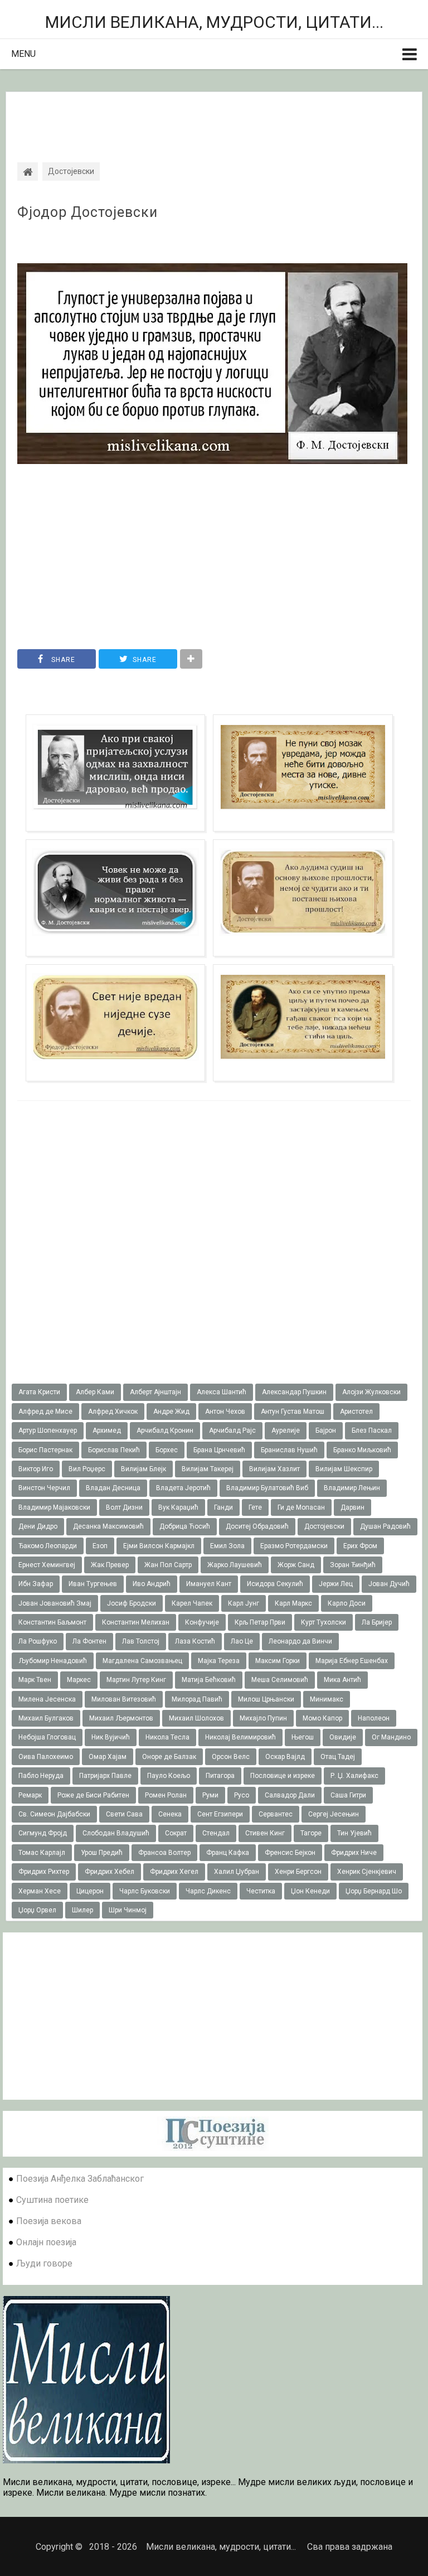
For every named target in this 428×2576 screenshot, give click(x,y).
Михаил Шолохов (196, 1718)
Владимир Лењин (352, 1488)
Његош (303, 1737)
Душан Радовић (385, 1526)
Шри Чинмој (128, 1910)
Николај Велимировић (240, 1737)
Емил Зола (227, 1546)
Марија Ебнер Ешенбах (352, 1661)
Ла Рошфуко (38, 1641)
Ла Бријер (377, 1622)
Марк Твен (35, 1680)
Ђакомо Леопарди (48, 1546)
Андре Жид (171, 1412)
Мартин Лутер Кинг (136, 1680)
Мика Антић (342, 1680)
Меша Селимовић (280, 1680)
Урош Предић (102, 1853)
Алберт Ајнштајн (155, 1392)
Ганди (223, 1507)
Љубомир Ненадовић (53, 1661)
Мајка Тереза (219, 1661)
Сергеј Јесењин (334, 1814)
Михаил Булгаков (46, 1718)
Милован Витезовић (124, 1699)
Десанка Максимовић (108, 1526)
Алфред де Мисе (45, 1412)
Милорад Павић (197, 1699)
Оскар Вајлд (285, 1757)
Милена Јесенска (47, 1699)
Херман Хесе (40, 1891)
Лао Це (242, 1641)
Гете (255, 1507)
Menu (23, 54)
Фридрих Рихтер (44, 1872)
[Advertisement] (214, 117)
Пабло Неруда (41, 1776)
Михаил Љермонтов (121, 1718)
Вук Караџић (178, 1507)
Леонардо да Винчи (300, 1641)
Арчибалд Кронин (165, 1430)
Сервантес (276, 1814)
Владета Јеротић (183, 1488)
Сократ (176, 1833)
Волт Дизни (124, 1507)
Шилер (82, 1910)
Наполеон (374, 1718)
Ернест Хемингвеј (47, 1565)
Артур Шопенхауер (48, 1430)
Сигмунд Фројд (43, 1833)
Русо (242, 1795)
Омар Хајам (108, 1757)
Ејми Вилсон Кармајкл (159, 1546)
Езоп (100, 1546)
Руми (210, 1795)
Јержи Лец (336, 1584)
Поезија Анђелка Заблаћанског (80, 2179)
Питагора (220, 1776)
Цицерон (90, 1891)
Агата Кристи (39, 1392)
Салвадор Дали (290, 1795)
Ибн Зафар (36, 1584)
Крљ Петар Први (260, 1622)
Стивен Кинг (265, 1833)
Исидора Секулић (275, 1584)
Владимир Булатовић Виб (267, 1488)
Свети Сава (124, 1814)
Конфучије (202, 1622)
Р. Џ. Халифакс (354, 1776)
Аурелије (286, 1430)
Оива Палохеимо (46, 1757)
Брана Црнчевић (219, 1450)
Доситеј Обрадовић (257, 1526)
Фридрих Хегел (174, 1872)
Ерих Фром (360, 1546)
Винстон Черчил (44, 1488)
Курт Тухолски (324, 1622)
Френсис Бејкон (290, 1853)
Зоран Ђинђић (353, 1565)
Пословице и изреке (283, 1776)
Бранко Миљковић (362, 1450)
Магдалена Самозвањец (142, 1661)
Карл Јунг (244, 1603)
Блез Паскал (372, 1430)
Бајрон (326, 1430)
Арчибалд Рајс (232, 1430)
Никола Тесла (167, 1737)
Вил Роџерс (87, 1469)
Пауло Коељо (169, 1776)
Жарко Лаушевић (235, 1565)
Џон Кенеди (310, 1891)
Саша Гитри (348, 1795)
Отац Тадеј (338, 1757)
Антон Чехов (225, 1412)
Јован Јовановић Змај (55, 1603)
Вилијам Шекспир (344, 1469)
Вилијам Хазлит (274, 1469)
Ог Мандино (391, 1737)
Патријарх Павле (105, 1776)
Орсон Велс (231, 1757)
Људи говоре (44, 2263)
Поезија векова (49, 2221)
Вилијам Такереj (208, 1469)
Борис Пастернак (45, 1450)
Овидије (343, 1737)
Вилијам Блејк (144, 1469)
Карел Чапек (192, 1603)
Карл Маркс (293, 1603)
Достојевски (324, 1526)
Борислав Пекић (114, 1450)
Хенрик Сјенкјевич (367, 1872)
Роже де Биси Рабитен (93, 1795)
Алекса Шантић (222, 1392)
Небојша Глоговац (47, 1737)
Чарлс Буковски (145, 1891)
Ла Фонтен (89, 1641)
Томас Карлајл (42, 1853)
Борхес (167, 1450)
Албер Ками (95, 1392)
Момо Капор (322, 1718)
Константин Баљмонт (52, 1622)
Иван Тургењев (93, 1584)
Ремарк (30, 1795)
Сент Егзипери (220, 1814)
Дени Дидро (38, 1526)
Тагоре (311, 1833)
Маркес (79, 1680)
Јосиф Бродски (132, 1603)
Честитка (261, 1891)
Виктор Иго (36, 1469)
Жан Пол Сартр (168, 1565)
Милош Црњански (266, 1699)
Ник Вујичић (111, 1737)
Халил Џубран (237, 1872)
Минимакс (327, 1699)
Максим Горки (278, 1661)
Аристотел (356, 1412)
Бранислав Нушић (289, 1450)
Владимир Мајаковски (54, 1507)
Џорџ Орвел (37, 1910)
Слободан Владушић (116, 1833)
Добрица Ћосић (185, 1526)
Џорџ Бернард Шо (374, 1891)
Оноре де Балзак (169, 1757)
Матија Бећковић (209, 1680)
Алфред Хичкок (113, 1412)
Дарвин (352, 1507)
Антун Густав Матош (293, 1412)
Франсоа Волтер (164, 1853)
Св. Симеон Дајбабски (54, 1814)
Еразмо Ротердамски (294, 1546)
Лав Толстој (141, 1641)
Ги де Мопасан (301, 1507)
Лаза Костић (195, 1641)
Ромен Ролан (166, 1795)
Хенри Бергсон (298, 1872)
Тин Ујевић (354, 1833)
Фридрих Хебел (110, 1872)
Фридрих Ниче (354, 1853)
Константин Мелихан (136, 1622)
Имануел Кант (209, 1584)
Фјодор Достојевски (87, 212)
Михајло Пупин (263, 1718)
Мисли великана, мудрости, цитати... (214, 22)
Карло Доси (347, 1603)
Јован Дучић (389, 1584)
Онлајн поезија (46, 2242)
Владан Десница (113, 1488)
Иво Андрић (152, 1584)
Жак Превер (110, 1565)
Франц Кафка (228, 1853)
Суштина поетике (52, 2200)
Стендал (216, 1833)
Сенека (170, 1814)
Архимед (107, 1430)
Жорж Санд (296, 1565)
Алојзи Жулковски (371, 1392)
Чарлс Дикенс (208, 1891)
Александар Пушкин (294, 1392)
